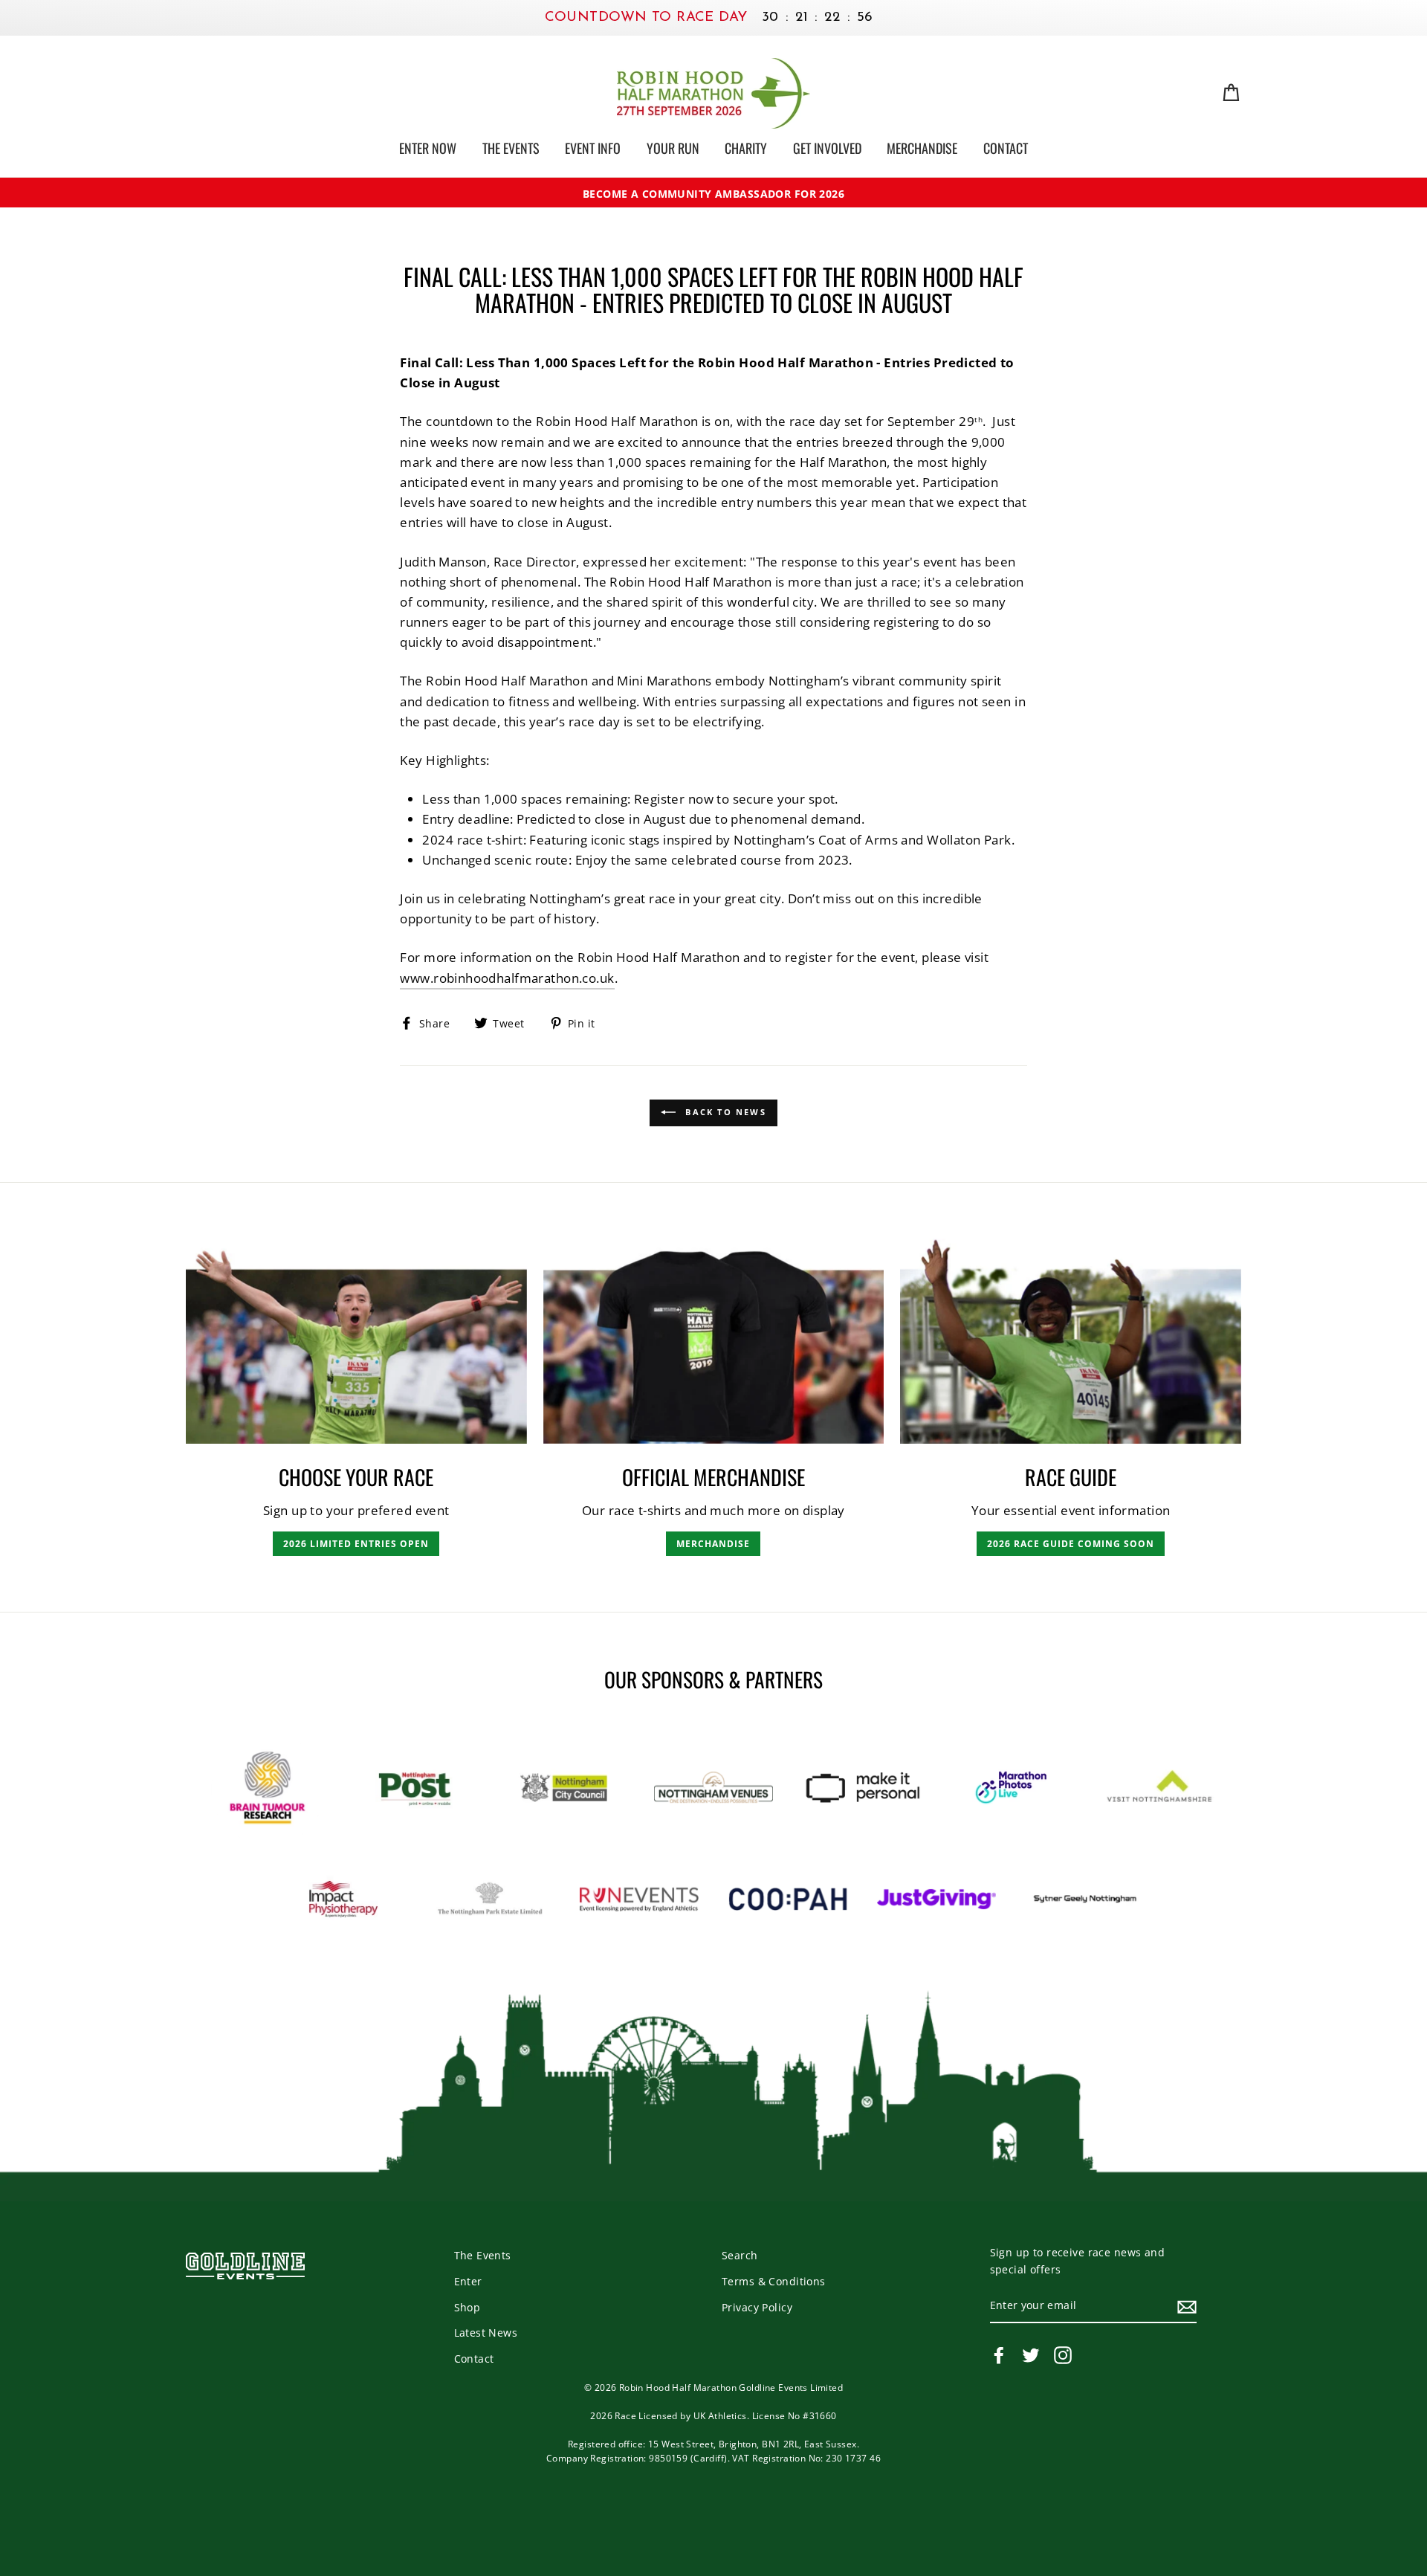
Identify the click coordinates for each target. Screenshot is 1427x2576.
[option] (713, 194)
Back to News (724, 1112)
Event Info (593, 148)
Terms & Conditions (774, 2281)
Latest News (486, 2333)
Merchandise (922, 148)
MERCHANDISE (713, 1544)
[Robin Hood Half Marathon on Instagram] (1063, 2355)
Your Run (673, 148)
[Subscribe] (1187, 2306)
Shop (467, 2307)
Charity (746, 148)
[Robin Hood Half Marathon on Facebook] (999, 2355)
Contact (1006, 148)
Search (740, 2255)
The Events (511, 148)
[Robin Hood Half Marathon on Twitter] (1031, 2355)
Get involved (827, 148)
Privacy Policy (757, 2307)
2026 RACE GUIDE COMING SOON (1071, 1544)
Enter (468, 2281)
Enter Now (428, 148)
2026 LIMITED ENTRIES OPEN (356, 1544)
